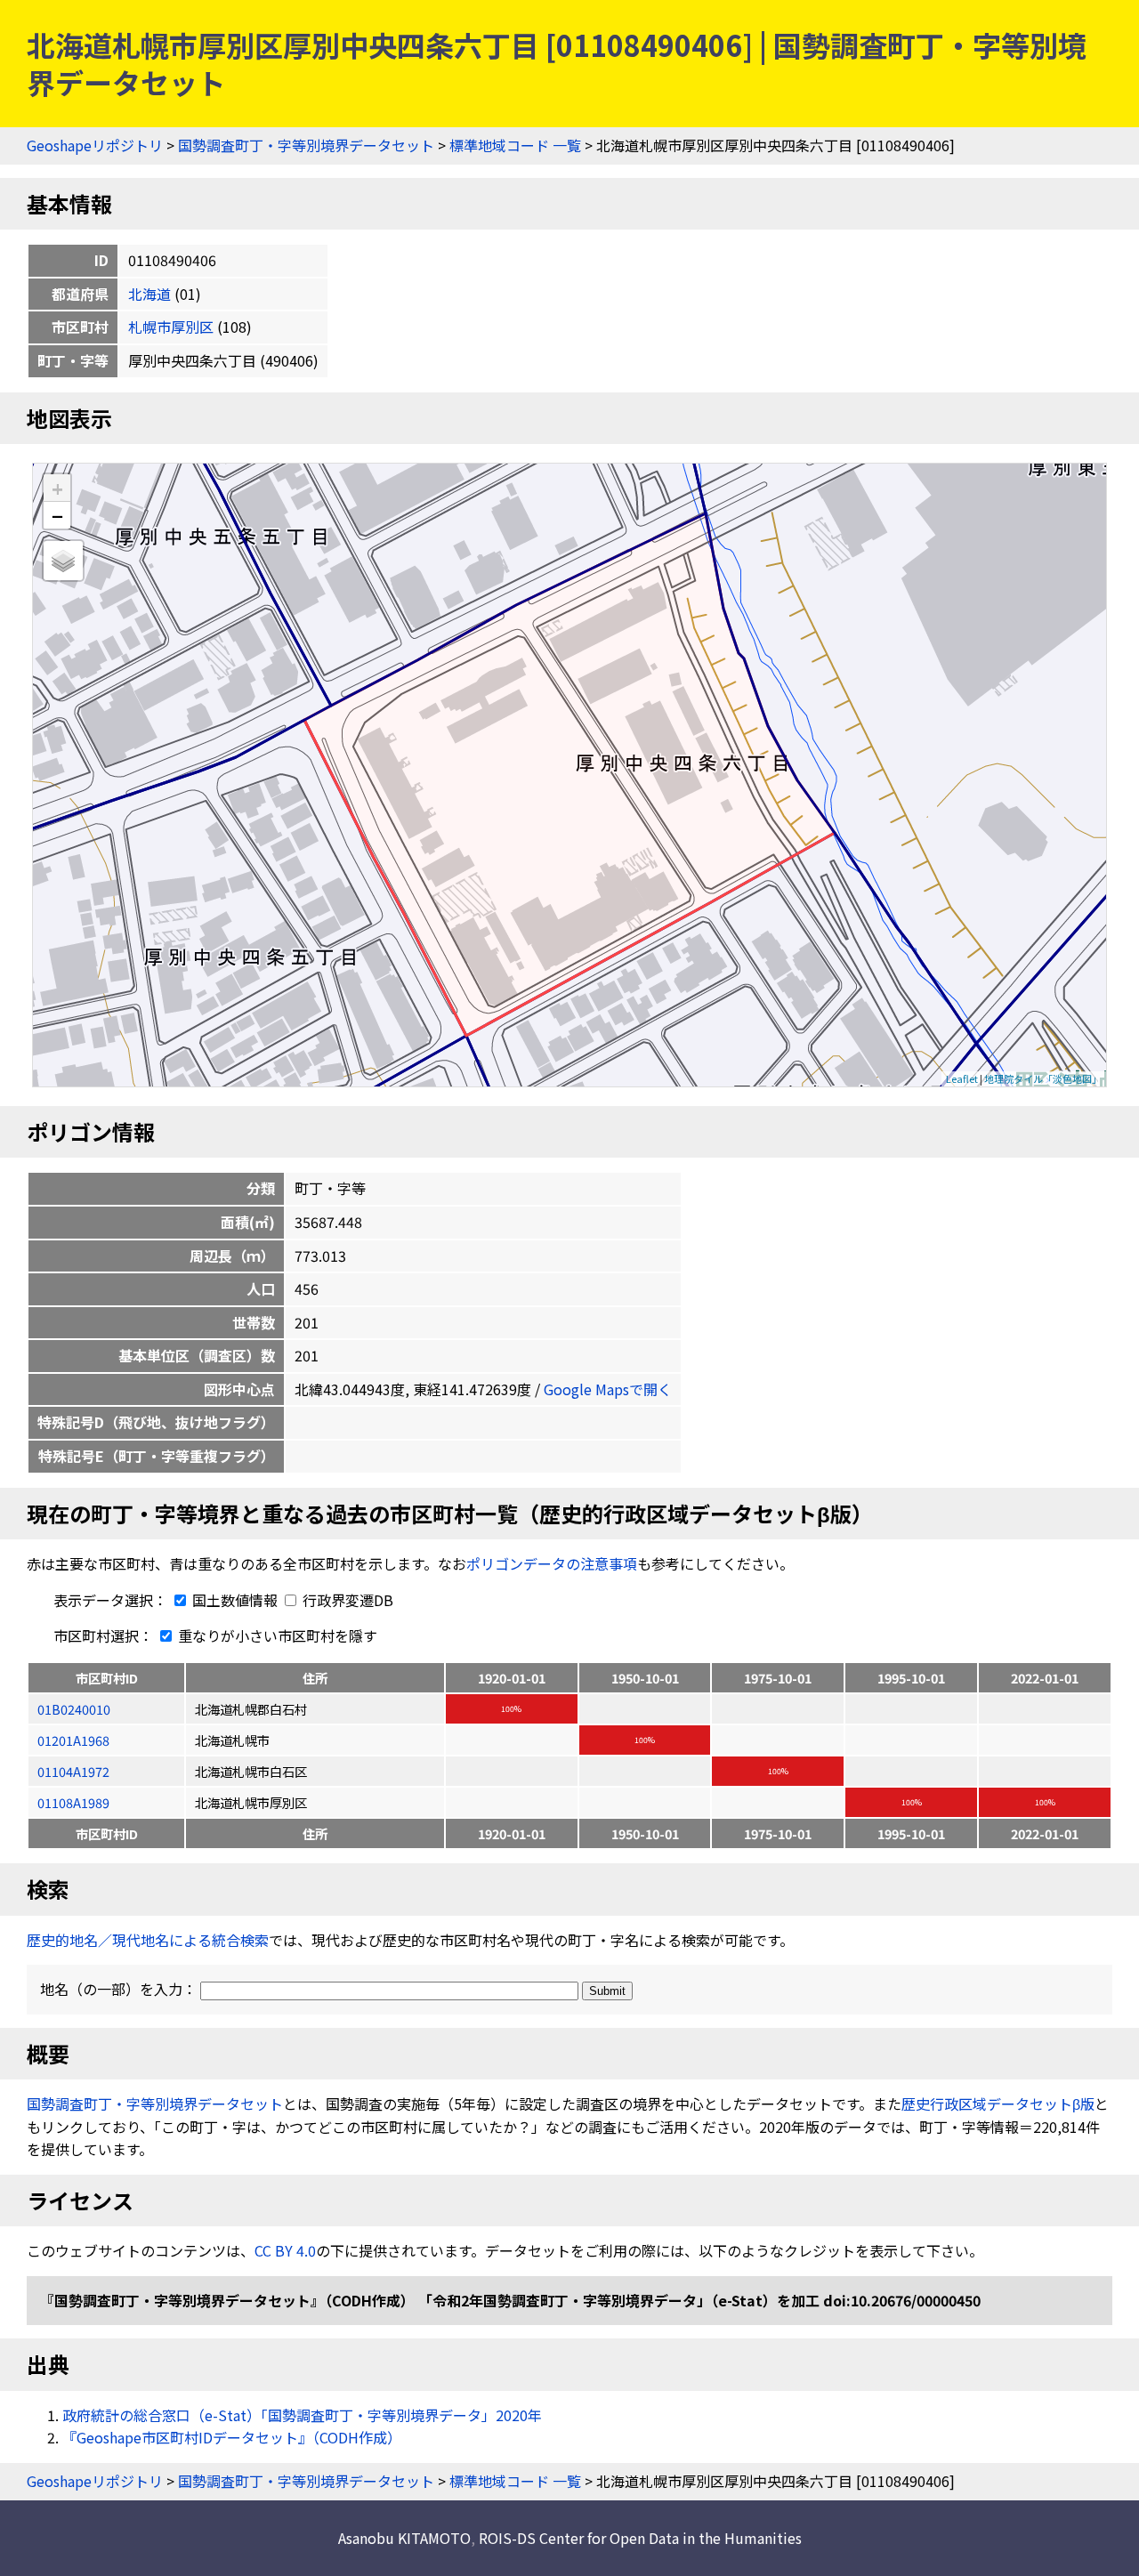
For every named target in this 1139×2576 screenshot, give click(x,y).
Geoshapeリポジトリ (95, 145)
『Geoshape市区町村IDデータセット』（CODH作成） (232, 2437)
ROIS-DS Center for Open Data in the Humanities (640, 2538)
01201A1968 (73, 1740)
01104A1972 (73, 1771)
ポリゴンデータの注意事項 (552, 1563)
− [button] (57, 515)
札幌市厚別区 (171, 327)
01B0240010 (74, 1709)
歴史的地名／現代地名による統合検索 (148, 1940)
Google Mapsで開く (608, 1389)
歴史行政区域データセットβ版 (998, 2104)
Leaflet (962, 1078)
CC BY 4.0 (285, 2250)
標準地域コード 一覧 (515, 145)
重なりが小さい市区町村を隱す (276, 1635)
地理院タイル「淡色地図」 (1043, 1078)
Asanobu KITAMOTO (404, 2538)
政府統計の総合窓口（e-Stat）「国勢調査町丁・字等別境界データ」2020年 (302, 2415)
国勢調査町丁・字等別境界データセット (306, 145)
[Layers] (63, 561)
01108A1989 (73, 1802)
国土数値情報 (235, 1600)
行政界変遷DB (346, 1600)
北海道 (149, 294)
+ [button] (57, 488)
